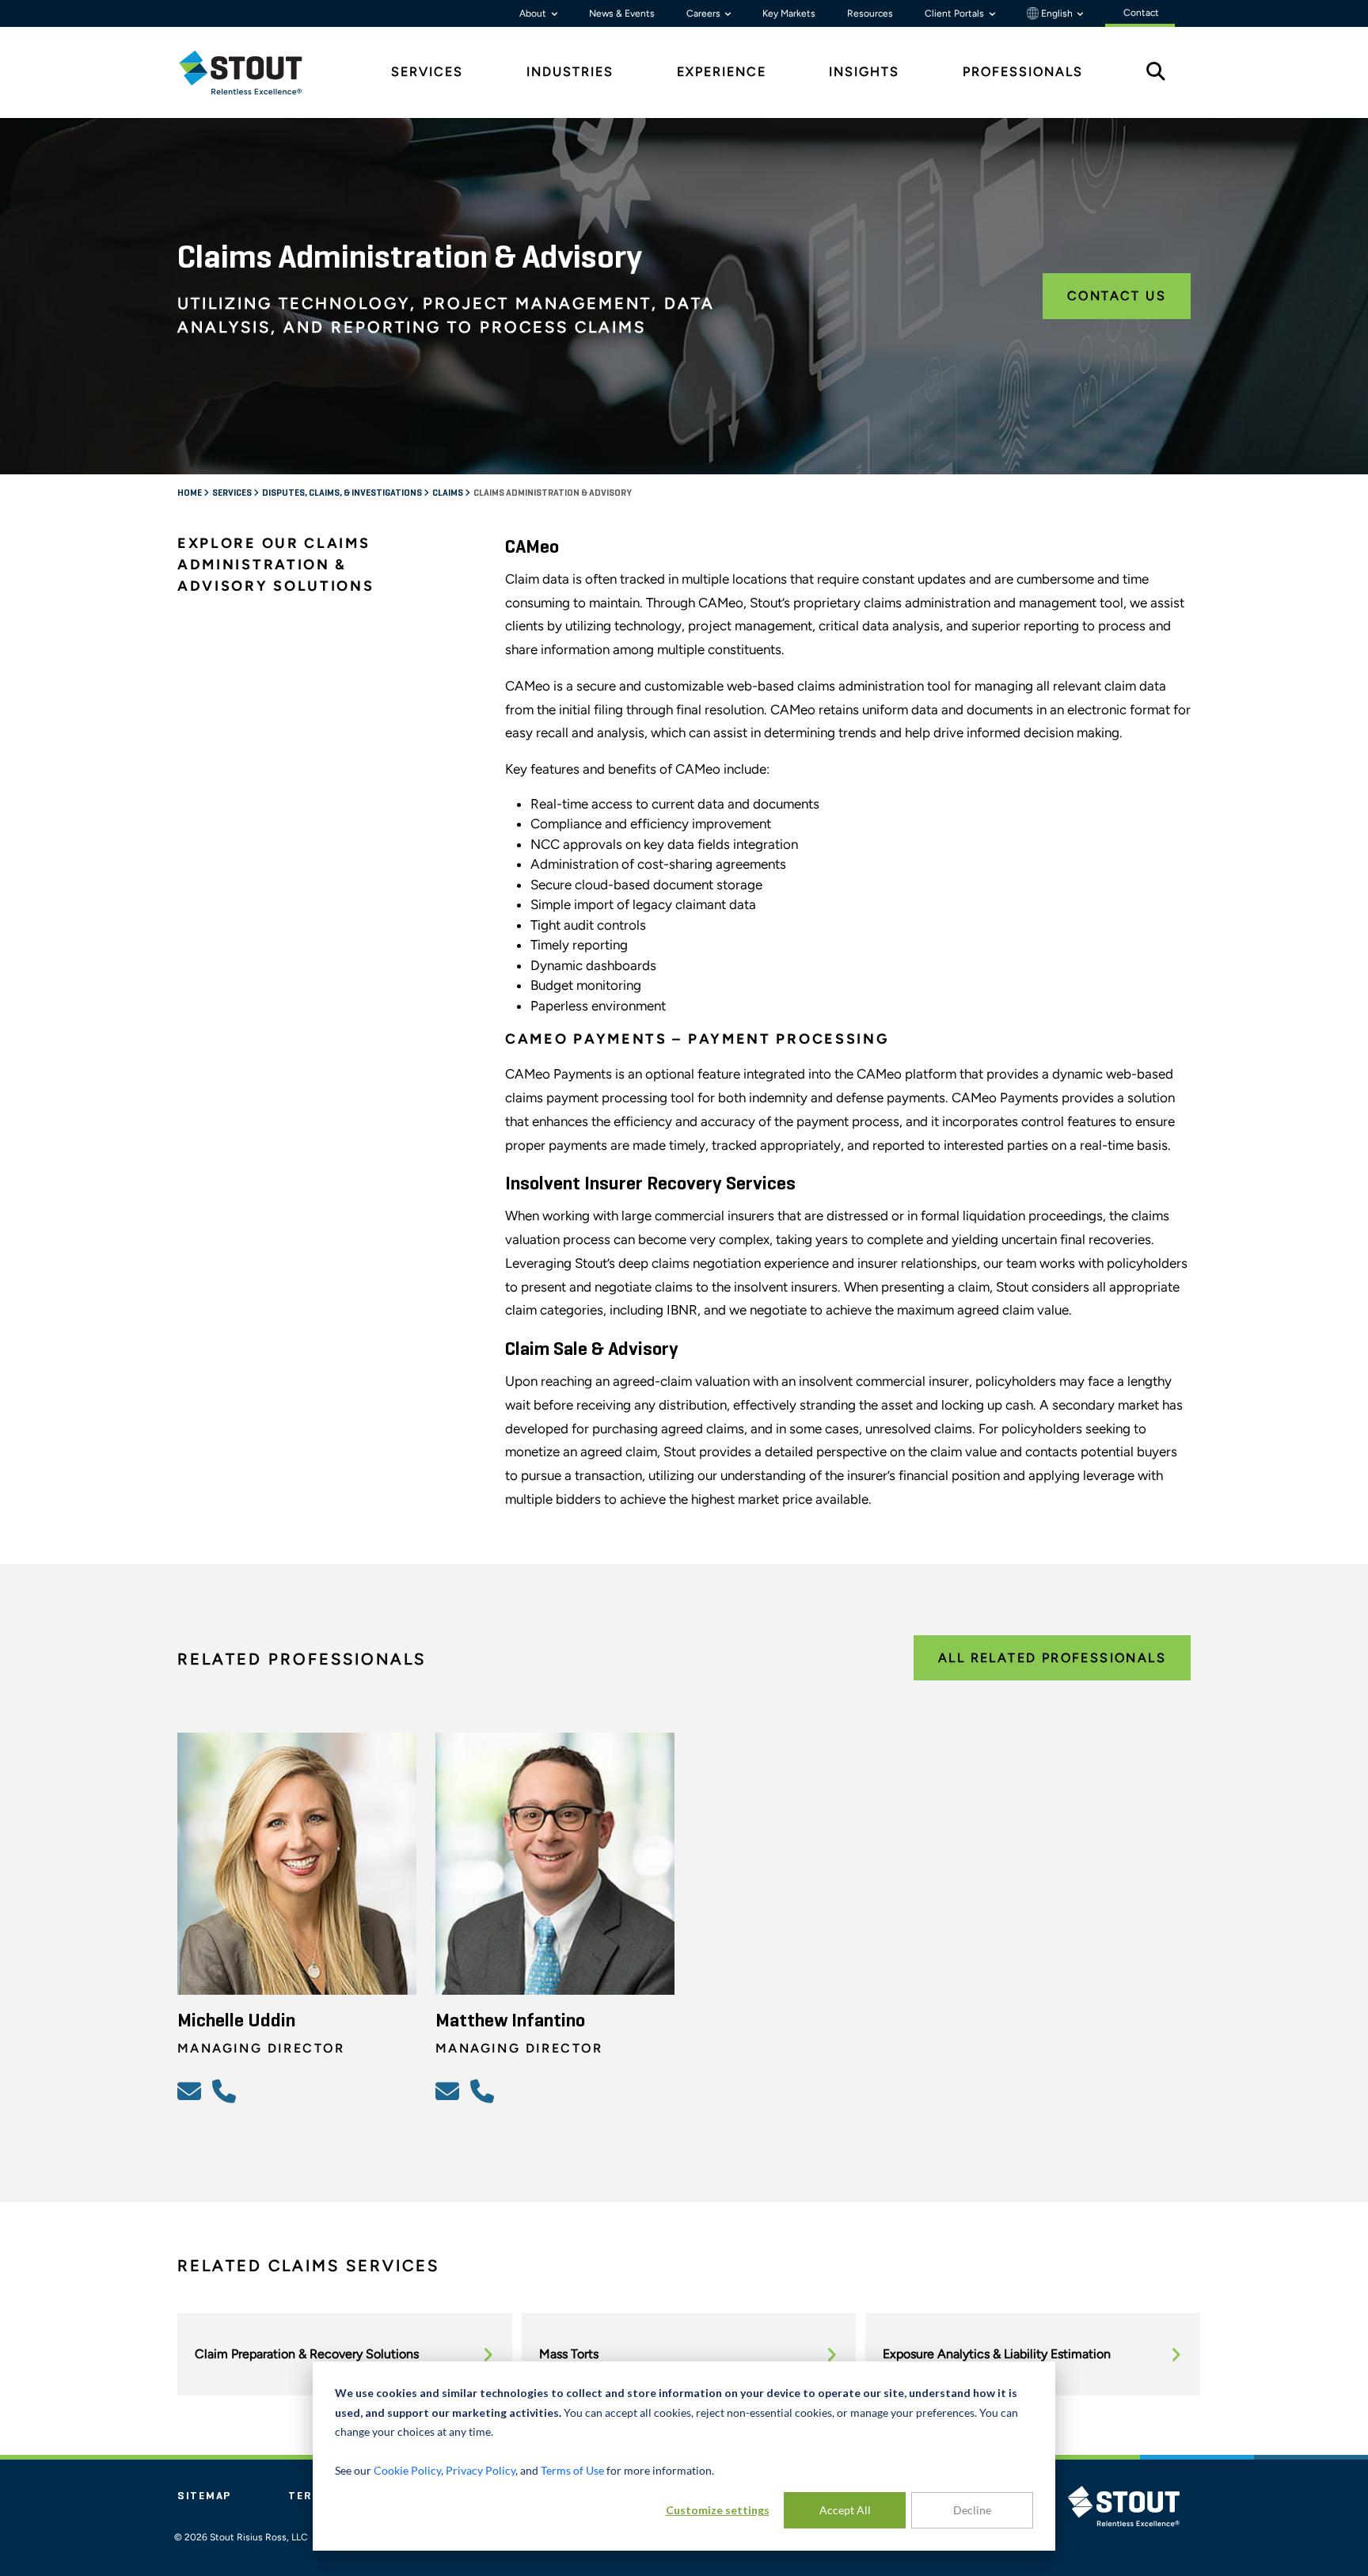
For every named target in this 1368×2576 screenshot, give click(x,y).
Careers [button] (705, 13)
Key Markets (789, 13)
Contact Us (1117, 296)
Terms (310, 2496)
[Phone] (226, 2091)
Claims (448, 493)
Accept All (845, 2510)
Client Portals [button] (956, 13)
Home (190, 493)
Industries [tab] (570, 72)
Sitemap (204, 2496)
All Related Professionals (1052, 1658)
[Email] (192, 2091)
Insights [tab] (864, 72)
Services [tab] (427, 72)
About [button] (534, 13)
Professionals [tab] (1023, 72)
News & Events (622, 13)
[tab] (253, 72)
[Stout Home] (253, 72)
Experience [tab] (722, 72)
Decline (972, 2510)
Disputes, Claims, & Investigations (343, 493)
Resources (870, 13)
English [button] (1057, 13)
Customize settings (718, 2510)
